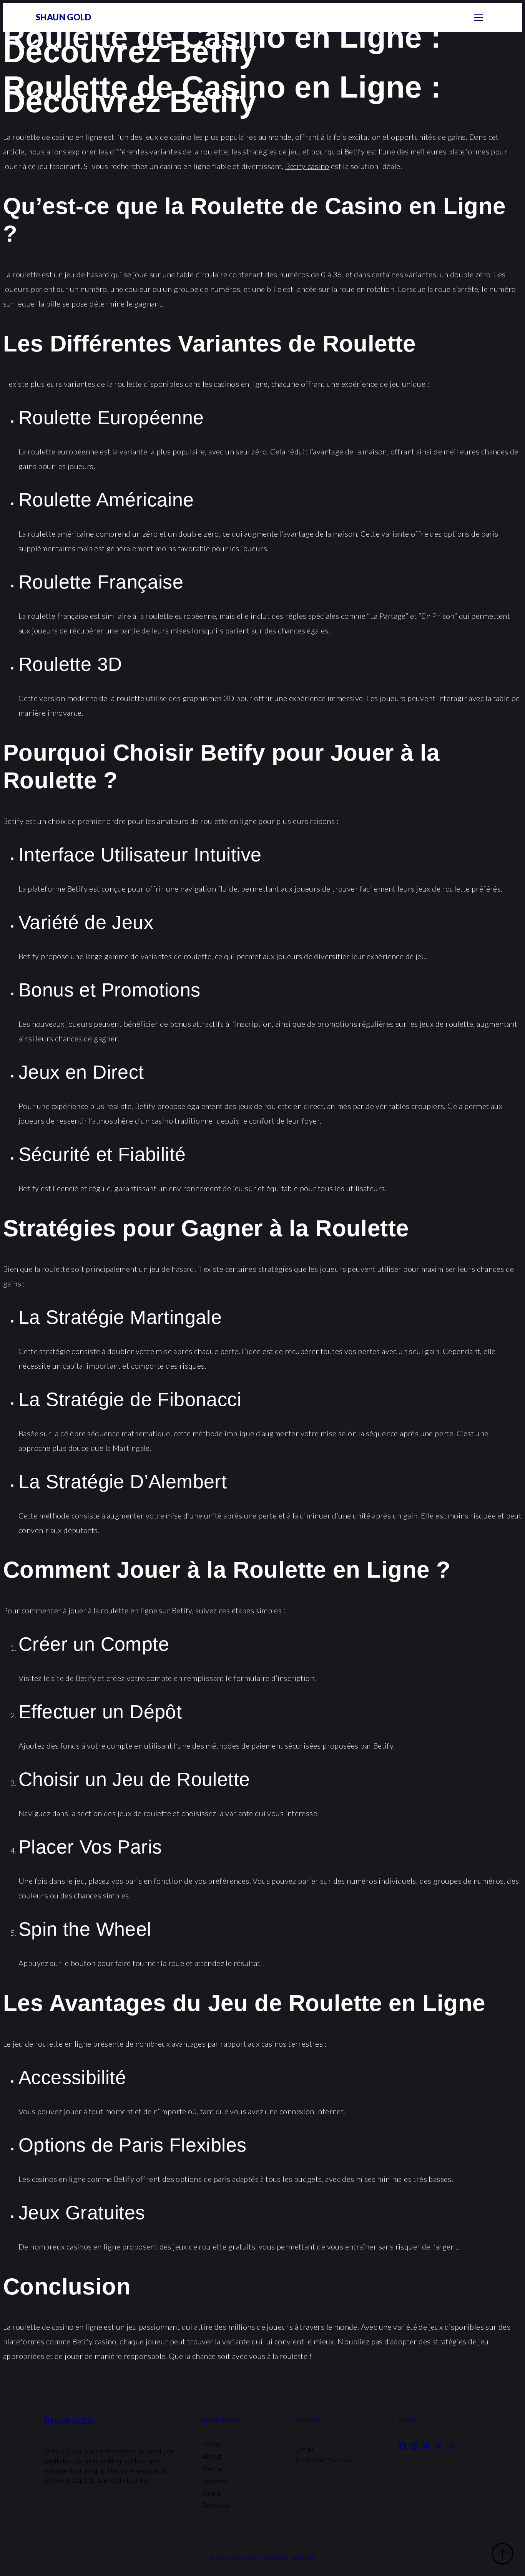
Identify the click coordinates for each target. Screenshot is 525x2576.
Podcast (215, 2481)
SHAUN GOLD (63, 17)
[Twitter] (427, 2446)
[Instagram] (451, 2446)
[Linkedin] (415, 2446)
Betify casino (307, 166)
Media (212, 2469)
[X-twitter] (439, 2446)
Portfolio (216, 2506)
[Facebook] (402, 2446)
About (212, 2457)
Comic (212, 2494)
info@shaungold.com (324, 2460)
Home (212, 2444)
